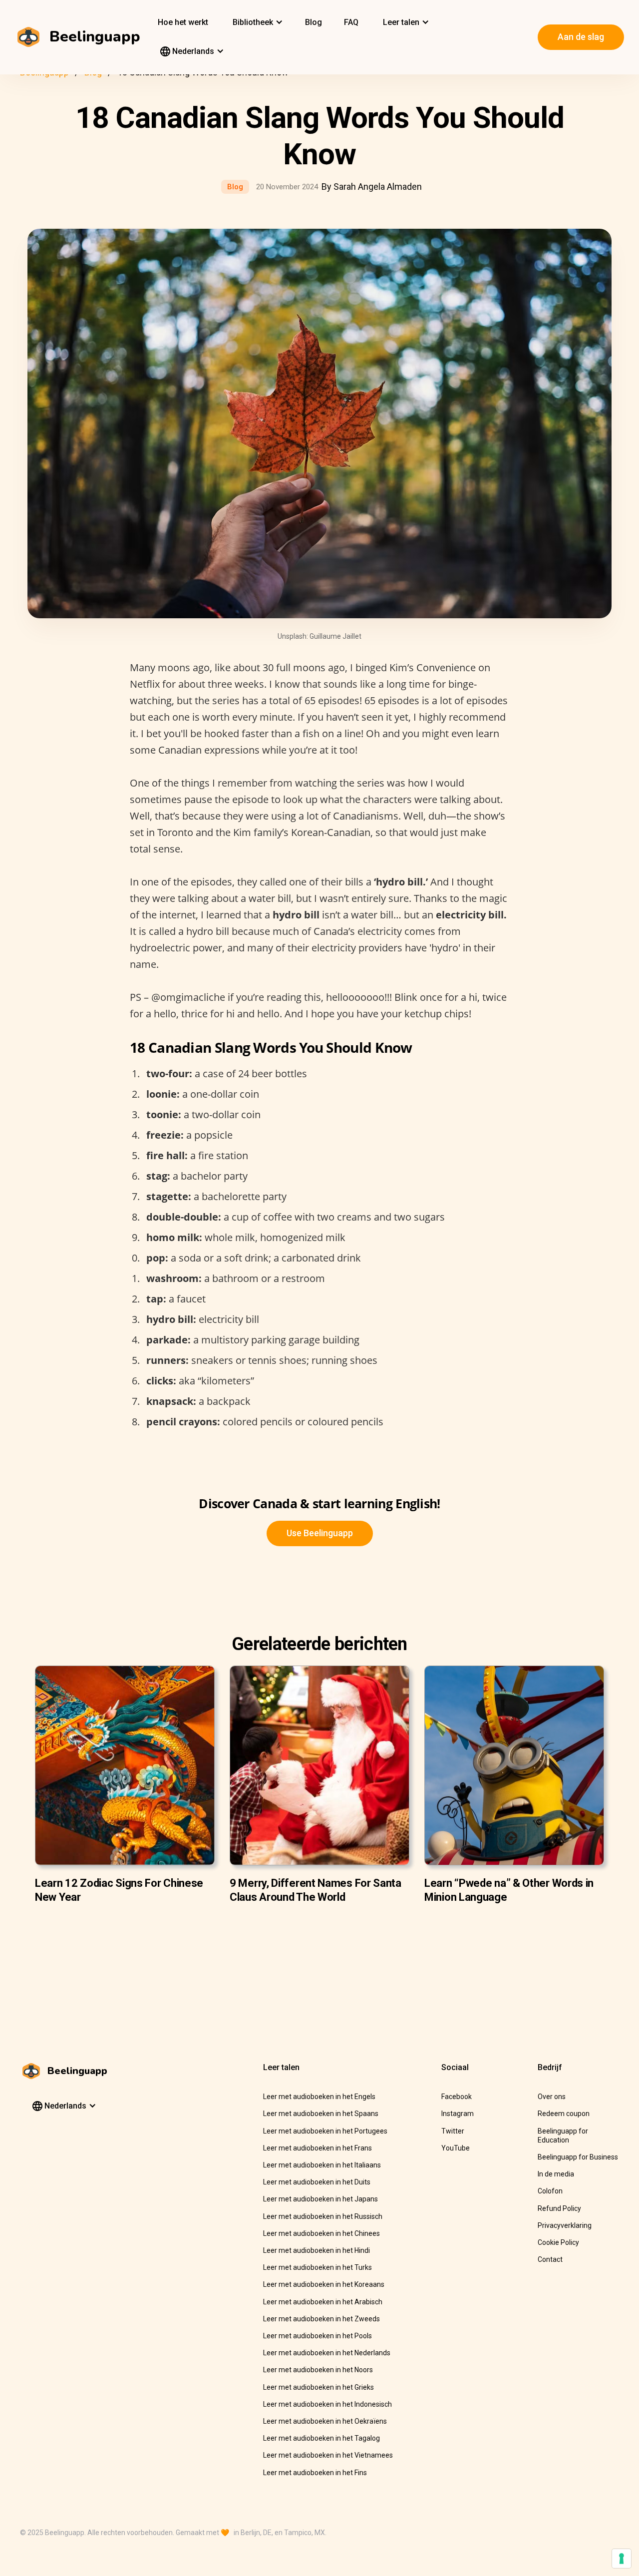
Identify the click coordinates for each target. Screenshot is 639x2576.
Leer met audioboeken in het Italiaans (322, 2165)
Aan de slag (581, 37)
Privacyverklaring (565, 2225)
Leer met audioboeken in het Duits (317, 2182)
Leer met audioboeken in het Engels (319, 2097)
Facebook (457, 2097)
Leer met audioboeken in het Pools (318, 2336)
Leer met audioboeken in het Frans (318, 2148)
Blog (314, 22)
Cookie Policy (558, 2242)
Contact (550, 2259)
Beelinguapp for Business (578, 2157)
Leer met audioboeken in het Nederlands (327, 2353)
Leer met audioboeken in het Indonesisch (327, 2404)
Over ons (552, 2097)
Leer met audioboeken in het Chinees (321, 2233)
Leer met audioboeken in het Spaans (321, 2114)
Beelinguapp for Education (563, 2136)
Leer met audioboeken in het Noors (318, 2370)
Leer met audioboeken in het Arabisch (323, 2302)
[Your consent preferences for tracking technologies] (622, 2559)
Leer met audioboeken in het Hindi (317, 2250)
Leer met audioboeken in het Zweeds (321, 2319)
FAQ (351, 22)
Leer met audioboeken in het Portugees (325, 2131)
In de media (556, 2174)
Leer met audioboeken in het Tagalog (321, 2438)
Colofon (550, 2191)
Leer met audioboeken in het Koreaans (324, 2284)
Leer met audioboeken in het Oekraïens (325, 2421)
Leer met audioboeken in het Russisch (323, 2216)
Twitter (453, 2131)
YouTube (456, 2148)
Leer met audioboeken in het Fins (315, 2473)
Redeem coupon (564, 2114)
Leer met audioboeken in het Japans (320, 2199)
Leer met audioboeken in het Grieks (319, 2387)
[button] (257, 22)
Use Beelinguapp (320, 1533)
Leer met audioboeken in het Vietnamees (328, 2455)
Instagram (458, 2114)
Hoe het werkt (183, 22)
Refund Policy (559, 2208)
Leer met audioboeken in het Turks (318, 2267)
